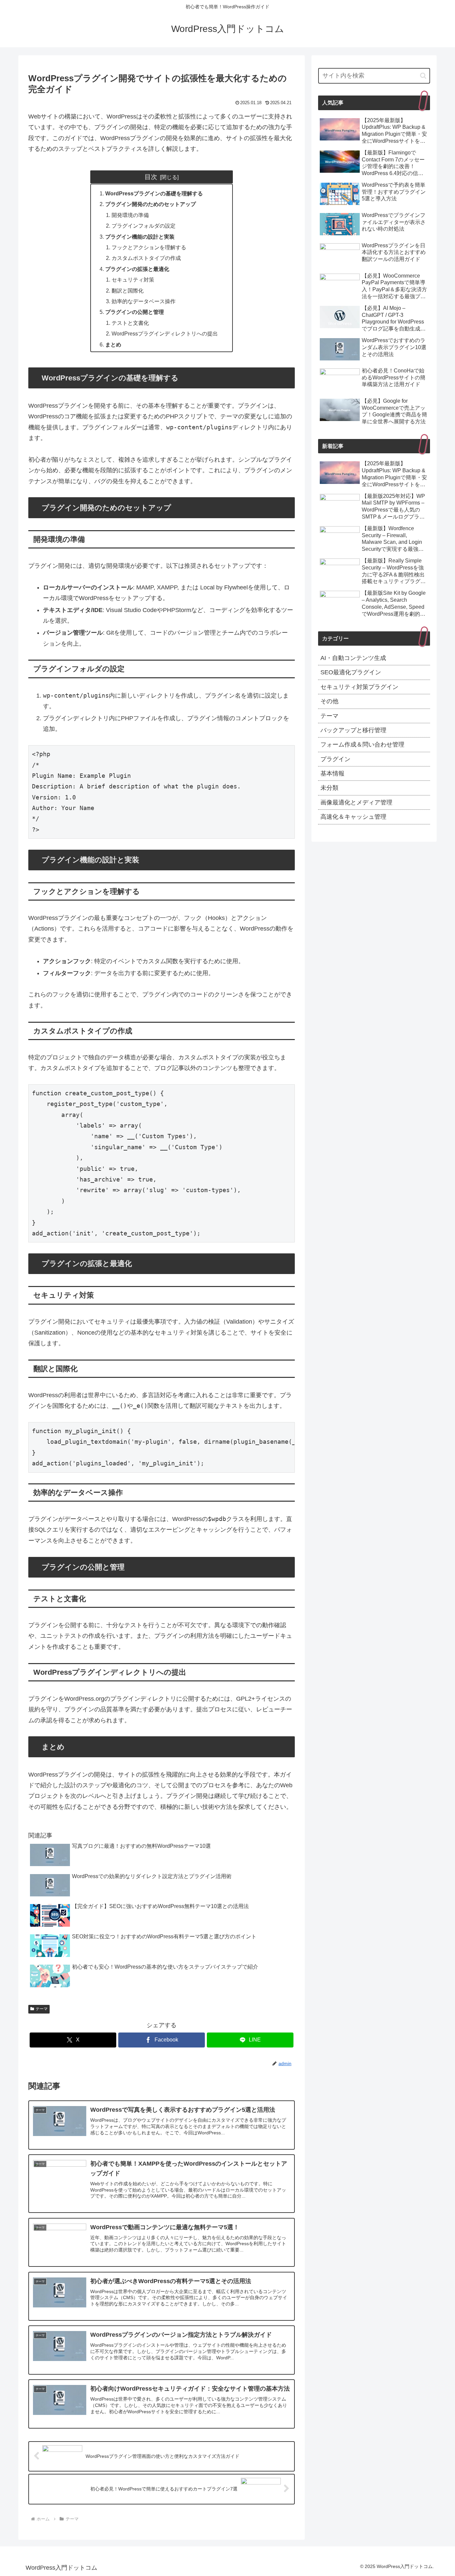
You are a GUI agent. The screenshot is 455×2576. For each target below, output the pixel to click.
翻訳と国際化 (128, 291)
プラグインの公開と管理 (135, 312)
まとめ (113, 344)
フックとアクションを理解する (149, 247)
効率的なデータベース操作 (144, 301)
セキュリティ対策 (133, 280)
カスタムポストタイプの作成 (146, 258)
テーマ (42, 2009)
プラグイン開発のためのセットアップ (151, 204)
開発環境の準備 (130, 215)
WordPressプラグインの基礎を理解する (154, 193)
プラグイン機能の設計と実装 (140, 237)
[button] (423, 76)
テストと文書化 (130, 323)
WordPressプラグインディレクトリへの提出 (165, 333)
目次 (151, 177)
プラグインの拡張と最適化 (137, 269)
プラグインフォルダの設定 (144, 226)
